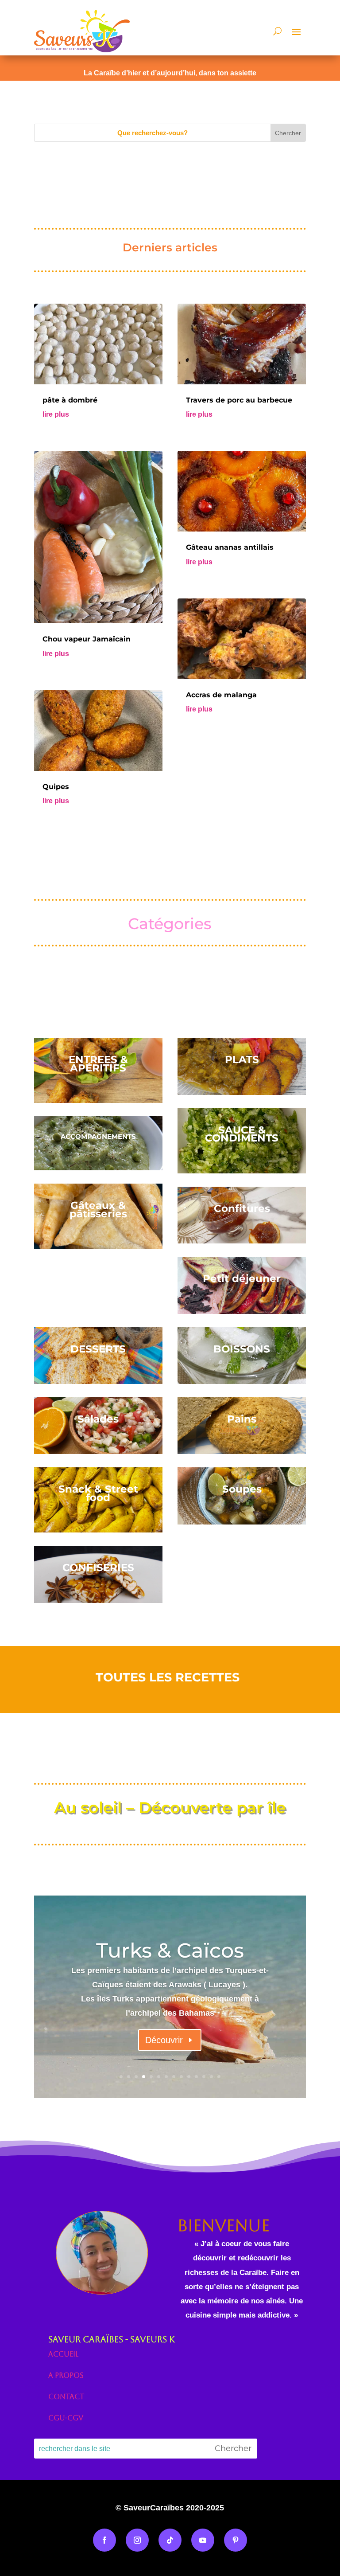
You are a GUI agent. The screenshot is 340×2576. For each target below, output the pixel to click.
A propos (66, 2375)
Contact (66, 2397)
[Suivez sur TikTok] (170, 2540)
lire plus (56, 414)
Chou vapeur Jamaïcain (87, 639)
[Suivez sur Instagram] (137, 2540)
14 (219, 2077)
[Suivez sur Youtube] (203, 2540)
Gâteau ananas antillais (230, 547)
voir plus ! (164, 2037)
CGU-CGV (66, 2418)
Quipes (56, 787)
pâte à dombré (70, 400)
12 (204, 2077)
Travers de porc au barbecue (239, 400)
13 (211, 2077)
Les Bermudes (170, 1951)
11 (196, 2077)
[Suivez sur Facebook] (104, 2540)
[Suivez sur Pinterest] (236, 2540)
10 (189, 2077)
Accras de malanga (221, 695)
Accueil (63, 2354)
